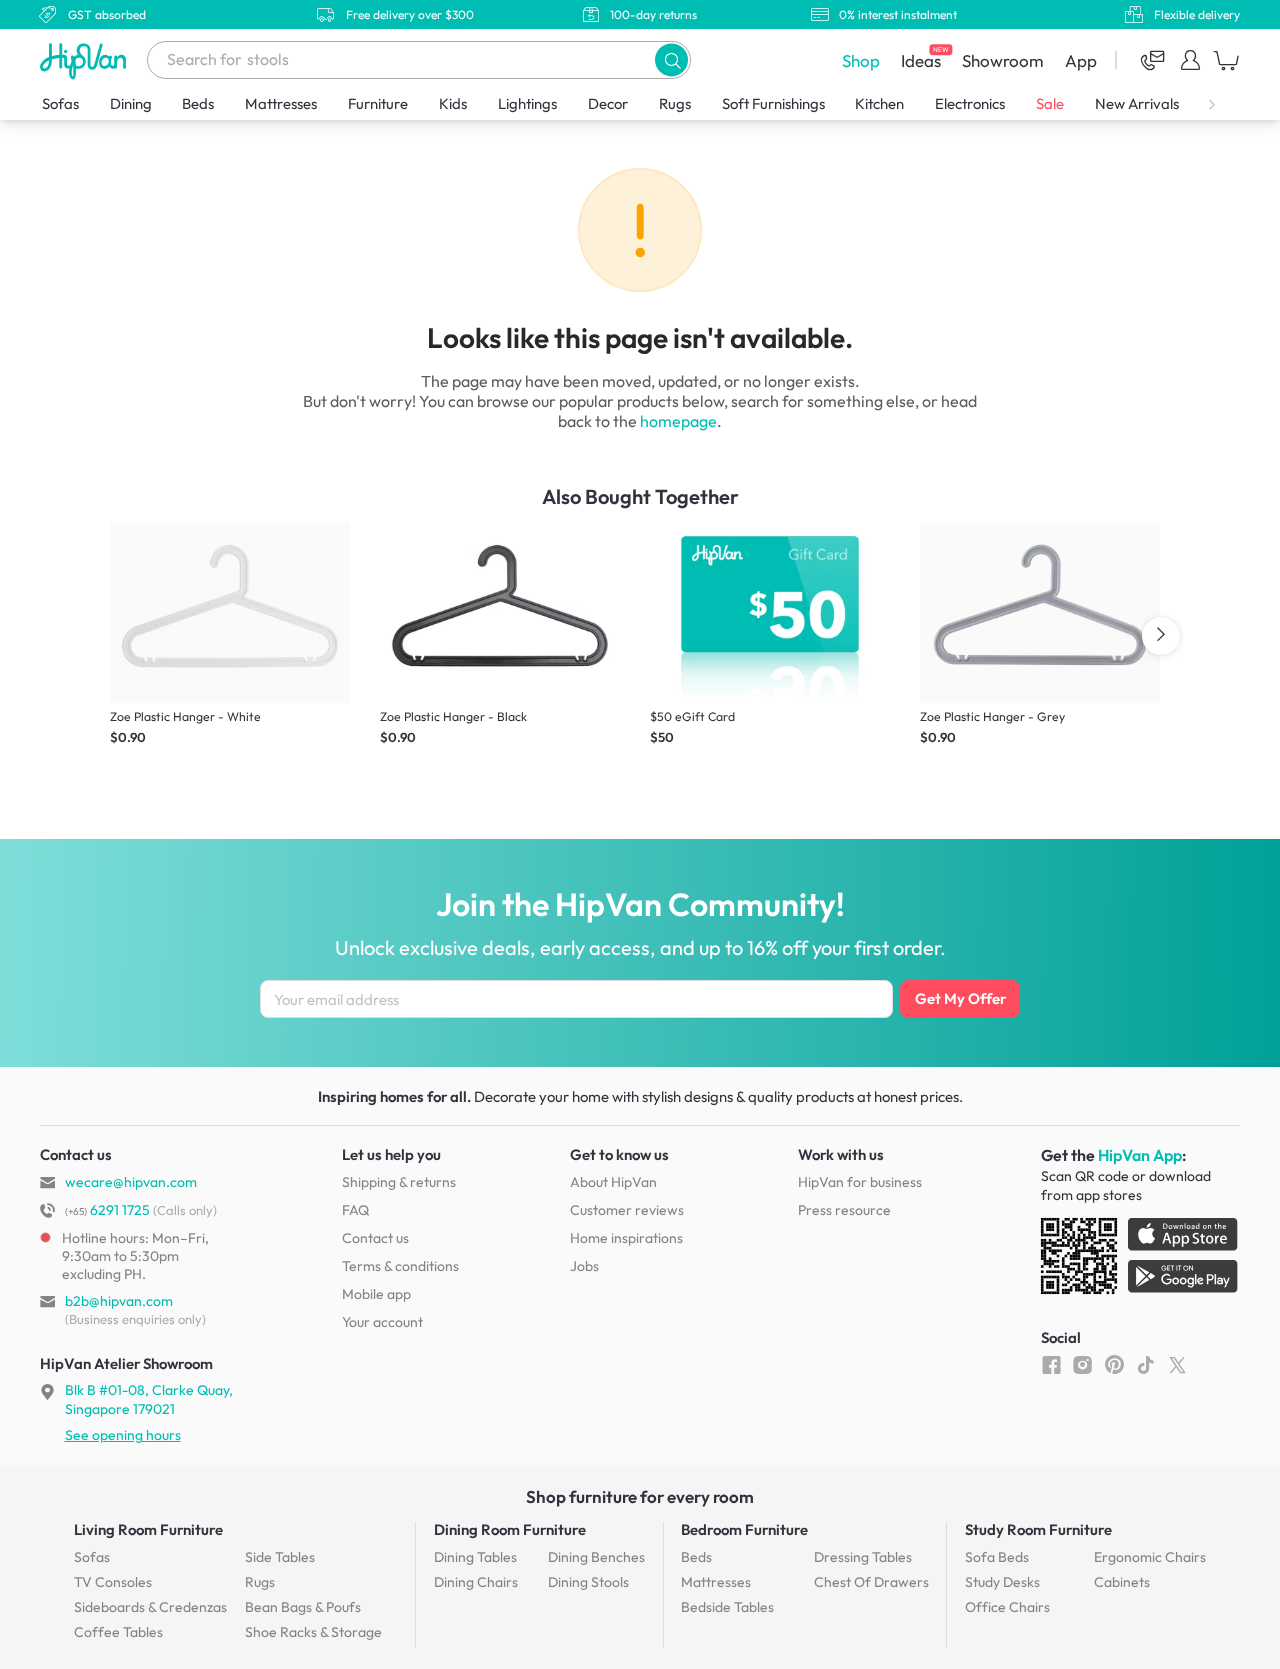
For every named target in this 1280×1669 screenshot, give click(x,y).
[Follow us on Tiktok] (1145, 1364)
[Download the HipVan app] (1141, 1260)
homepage (678, 421)
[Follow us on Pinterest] (1114, 1364)
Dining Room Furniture (510, 1529)
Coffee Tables (118, 1632)
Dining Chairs (476, 1582)
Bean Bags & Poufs (303, 1607)
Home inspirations (626, 1238)
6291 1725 (107, 1210)
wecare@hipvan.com (131, 1182)
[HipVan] (85, 60)
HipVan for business (860, 1182)
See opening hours (123, 1435)
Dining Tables (475, 1557)
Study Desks (1002, 1582)
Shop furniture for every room (640, 1496)
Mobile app (376, 1294)
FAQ (355, 1210)
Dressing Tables (863, 1557)
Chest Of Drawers (871, 1582)
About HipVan (613, 1182)
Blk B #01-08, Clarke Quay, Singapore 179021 (149, 1399)
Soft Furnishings (773, 103)
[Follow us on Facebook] (1051, 1364)
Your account (382, 1322)
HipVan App (1140, 1155)
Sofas (60, 103)
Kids (453, 103)
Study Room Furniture (1038, 1529)
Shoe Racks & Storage (313, 1632)
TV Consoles (113, 1582)
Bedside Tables (727, 1607)
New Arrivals (1137, 103)
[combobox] (419, 60)
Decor (608, 103)
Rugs (675, 103)
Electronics (970, 103)
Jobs (584, 1266)
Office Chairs (1007, 1607)
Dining (131, 103)
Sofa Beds (997, 1557)
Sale (1050, 103)
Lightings (527, 103)
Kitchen (879, 103)
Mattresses (281, 103)
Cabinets (1122, 1582)
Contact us (375, 1238)
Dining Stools (588, 1582)
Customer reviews (627, 1210)
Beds (198, 103)
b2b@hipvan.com (119, 1301)
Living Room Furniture (148, 1529)
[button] (671, 59)
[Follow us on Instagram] (1082, 1364)
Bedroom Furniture (744, 1529)
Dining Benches (596, 1557)
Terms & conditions (400, 1266)
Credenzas (150, 1607)
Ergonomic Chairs (1150, 1557)
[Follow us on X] (1177, 1364)
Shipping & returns (399, 1182)
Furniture (378, 103)
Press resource (844, 1210)
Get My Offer (960, 998)
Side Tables (280, 1557)
